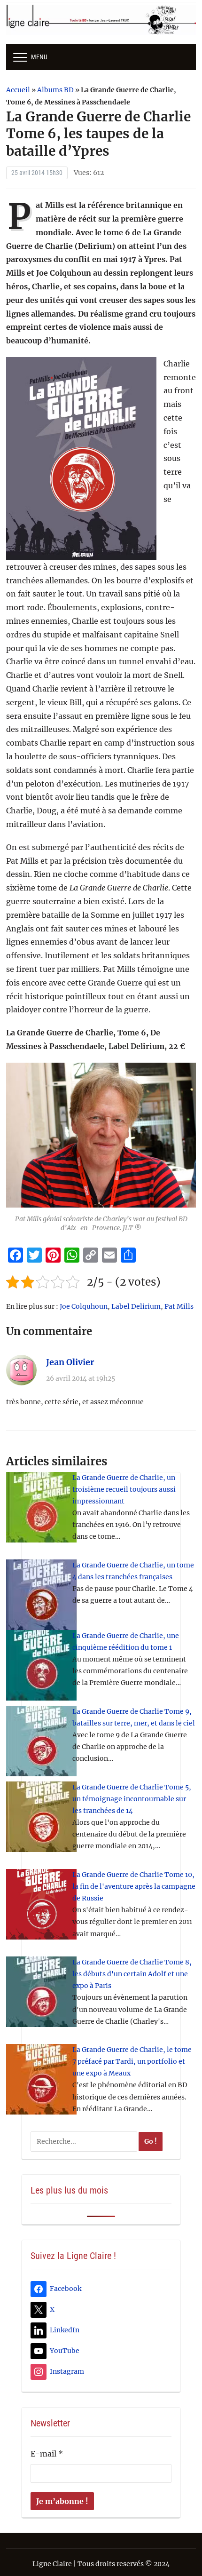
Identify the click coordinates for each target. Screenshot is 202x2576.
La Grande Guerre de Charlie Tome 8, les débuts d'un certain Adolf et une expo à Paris (132, 1974)
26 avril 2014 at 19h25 (81, 1378)
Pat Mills (179, 1306)
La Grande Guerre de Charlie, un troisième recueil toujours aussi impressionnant (124, 1489)
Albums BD (55, 90)
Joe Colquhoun (84, 1306)
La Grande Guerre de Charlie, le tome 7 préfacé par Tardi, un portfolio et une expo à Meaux (132, 2061)
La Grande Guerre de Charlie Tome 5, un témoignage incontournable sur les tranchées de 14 (132, 1799)
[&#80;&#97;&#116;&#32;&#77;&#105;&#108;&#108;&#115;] (101, 1135)
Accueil (18, 90)
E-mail (47, 2454)
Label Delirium (136, 1306)
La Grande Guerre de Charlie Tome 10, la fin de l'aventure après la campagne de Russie (134, 1886)
